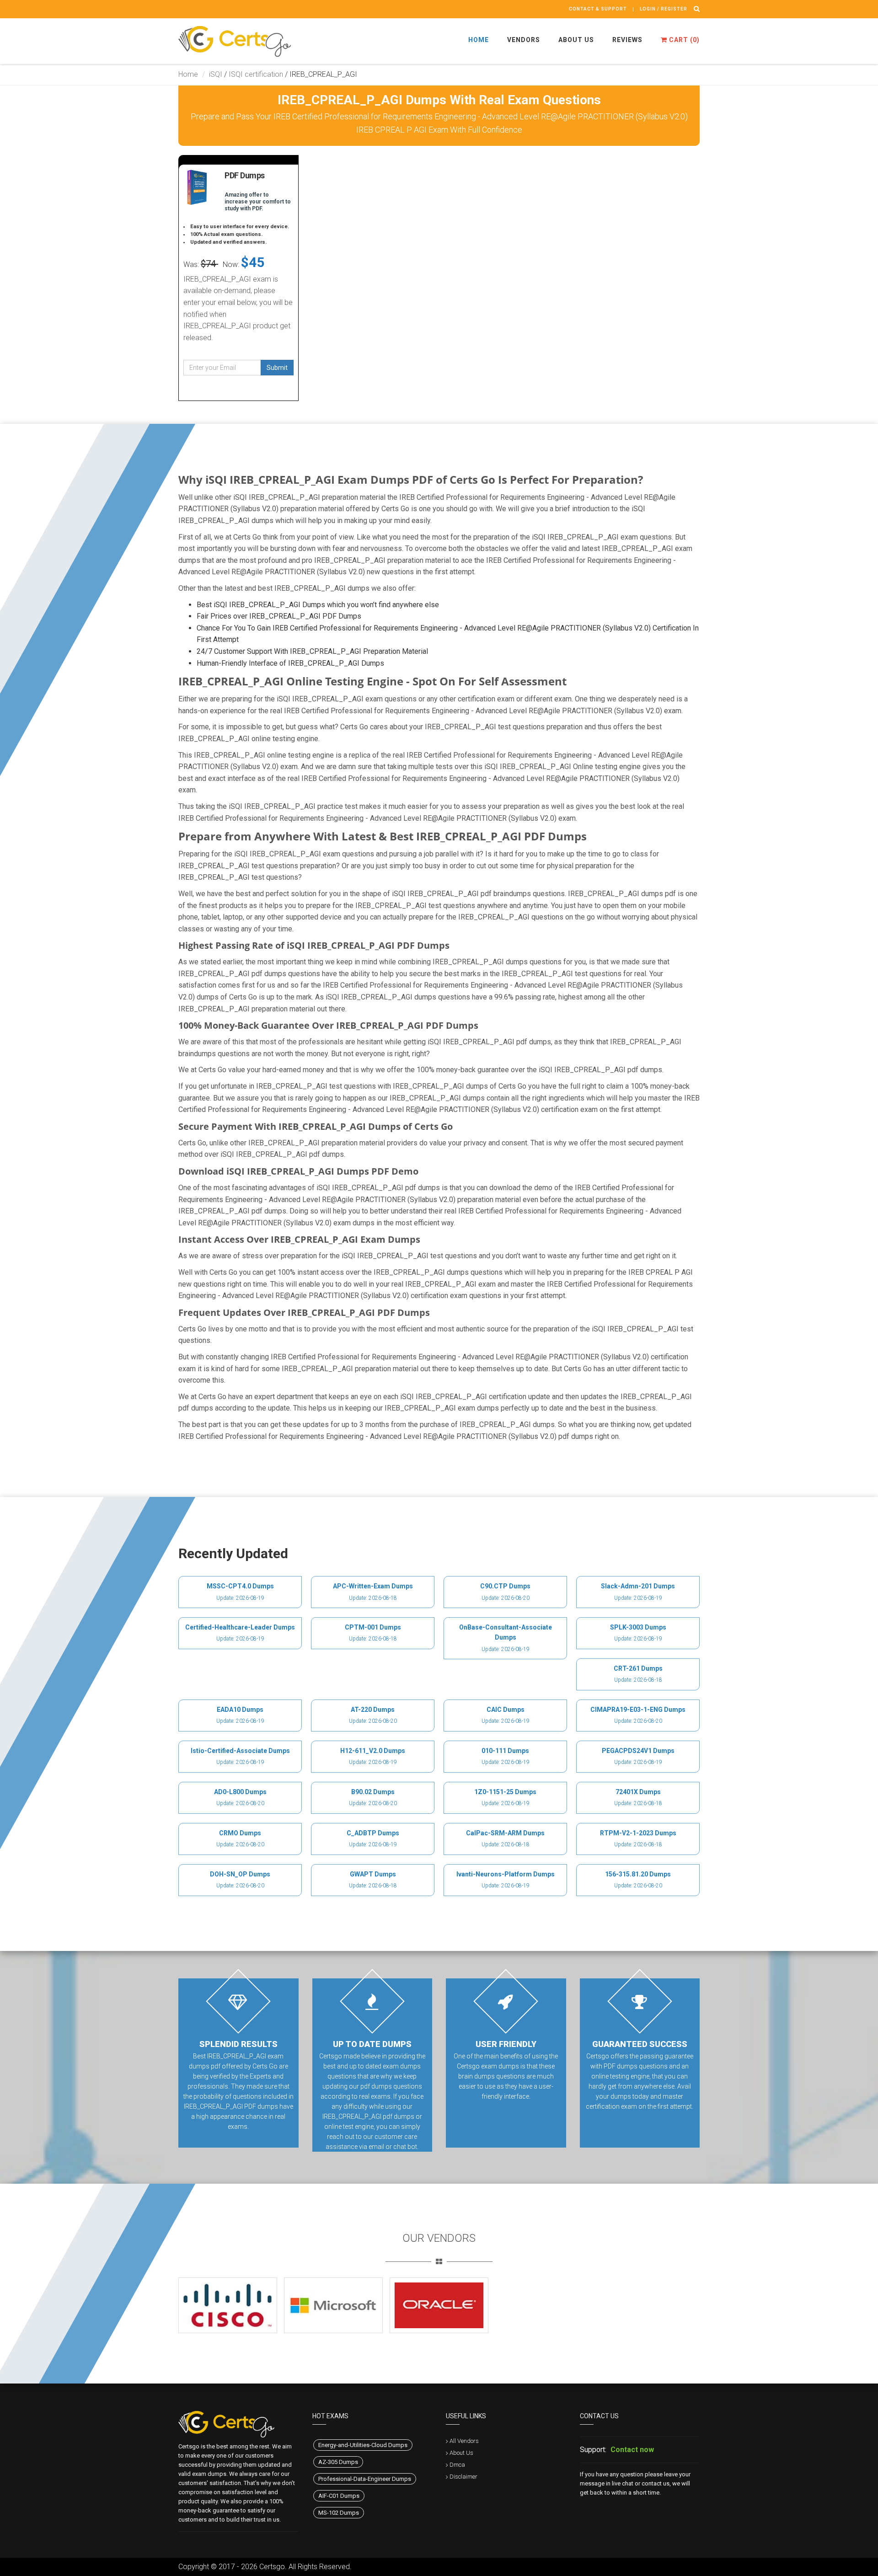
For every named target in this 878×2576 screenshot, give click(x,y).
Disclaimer (463, 2477)
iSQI (216, 74)
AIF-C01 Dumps (339, 2496)
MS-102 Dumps (339, 2513)
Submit (277, 368)
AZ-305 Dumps (338, 2462)
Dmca (457, 2465)
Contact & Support (598, 9)
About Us (576, 40)
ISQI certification (256, 74)
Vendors (524, 40)
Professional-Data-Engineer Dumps (365, 2479)
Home (479, 40)
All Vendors (464, 2441)
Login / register (664, 9)
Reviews (627, 40)
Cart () (683, 40)
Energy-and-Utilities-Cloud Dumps (363, 2445)
